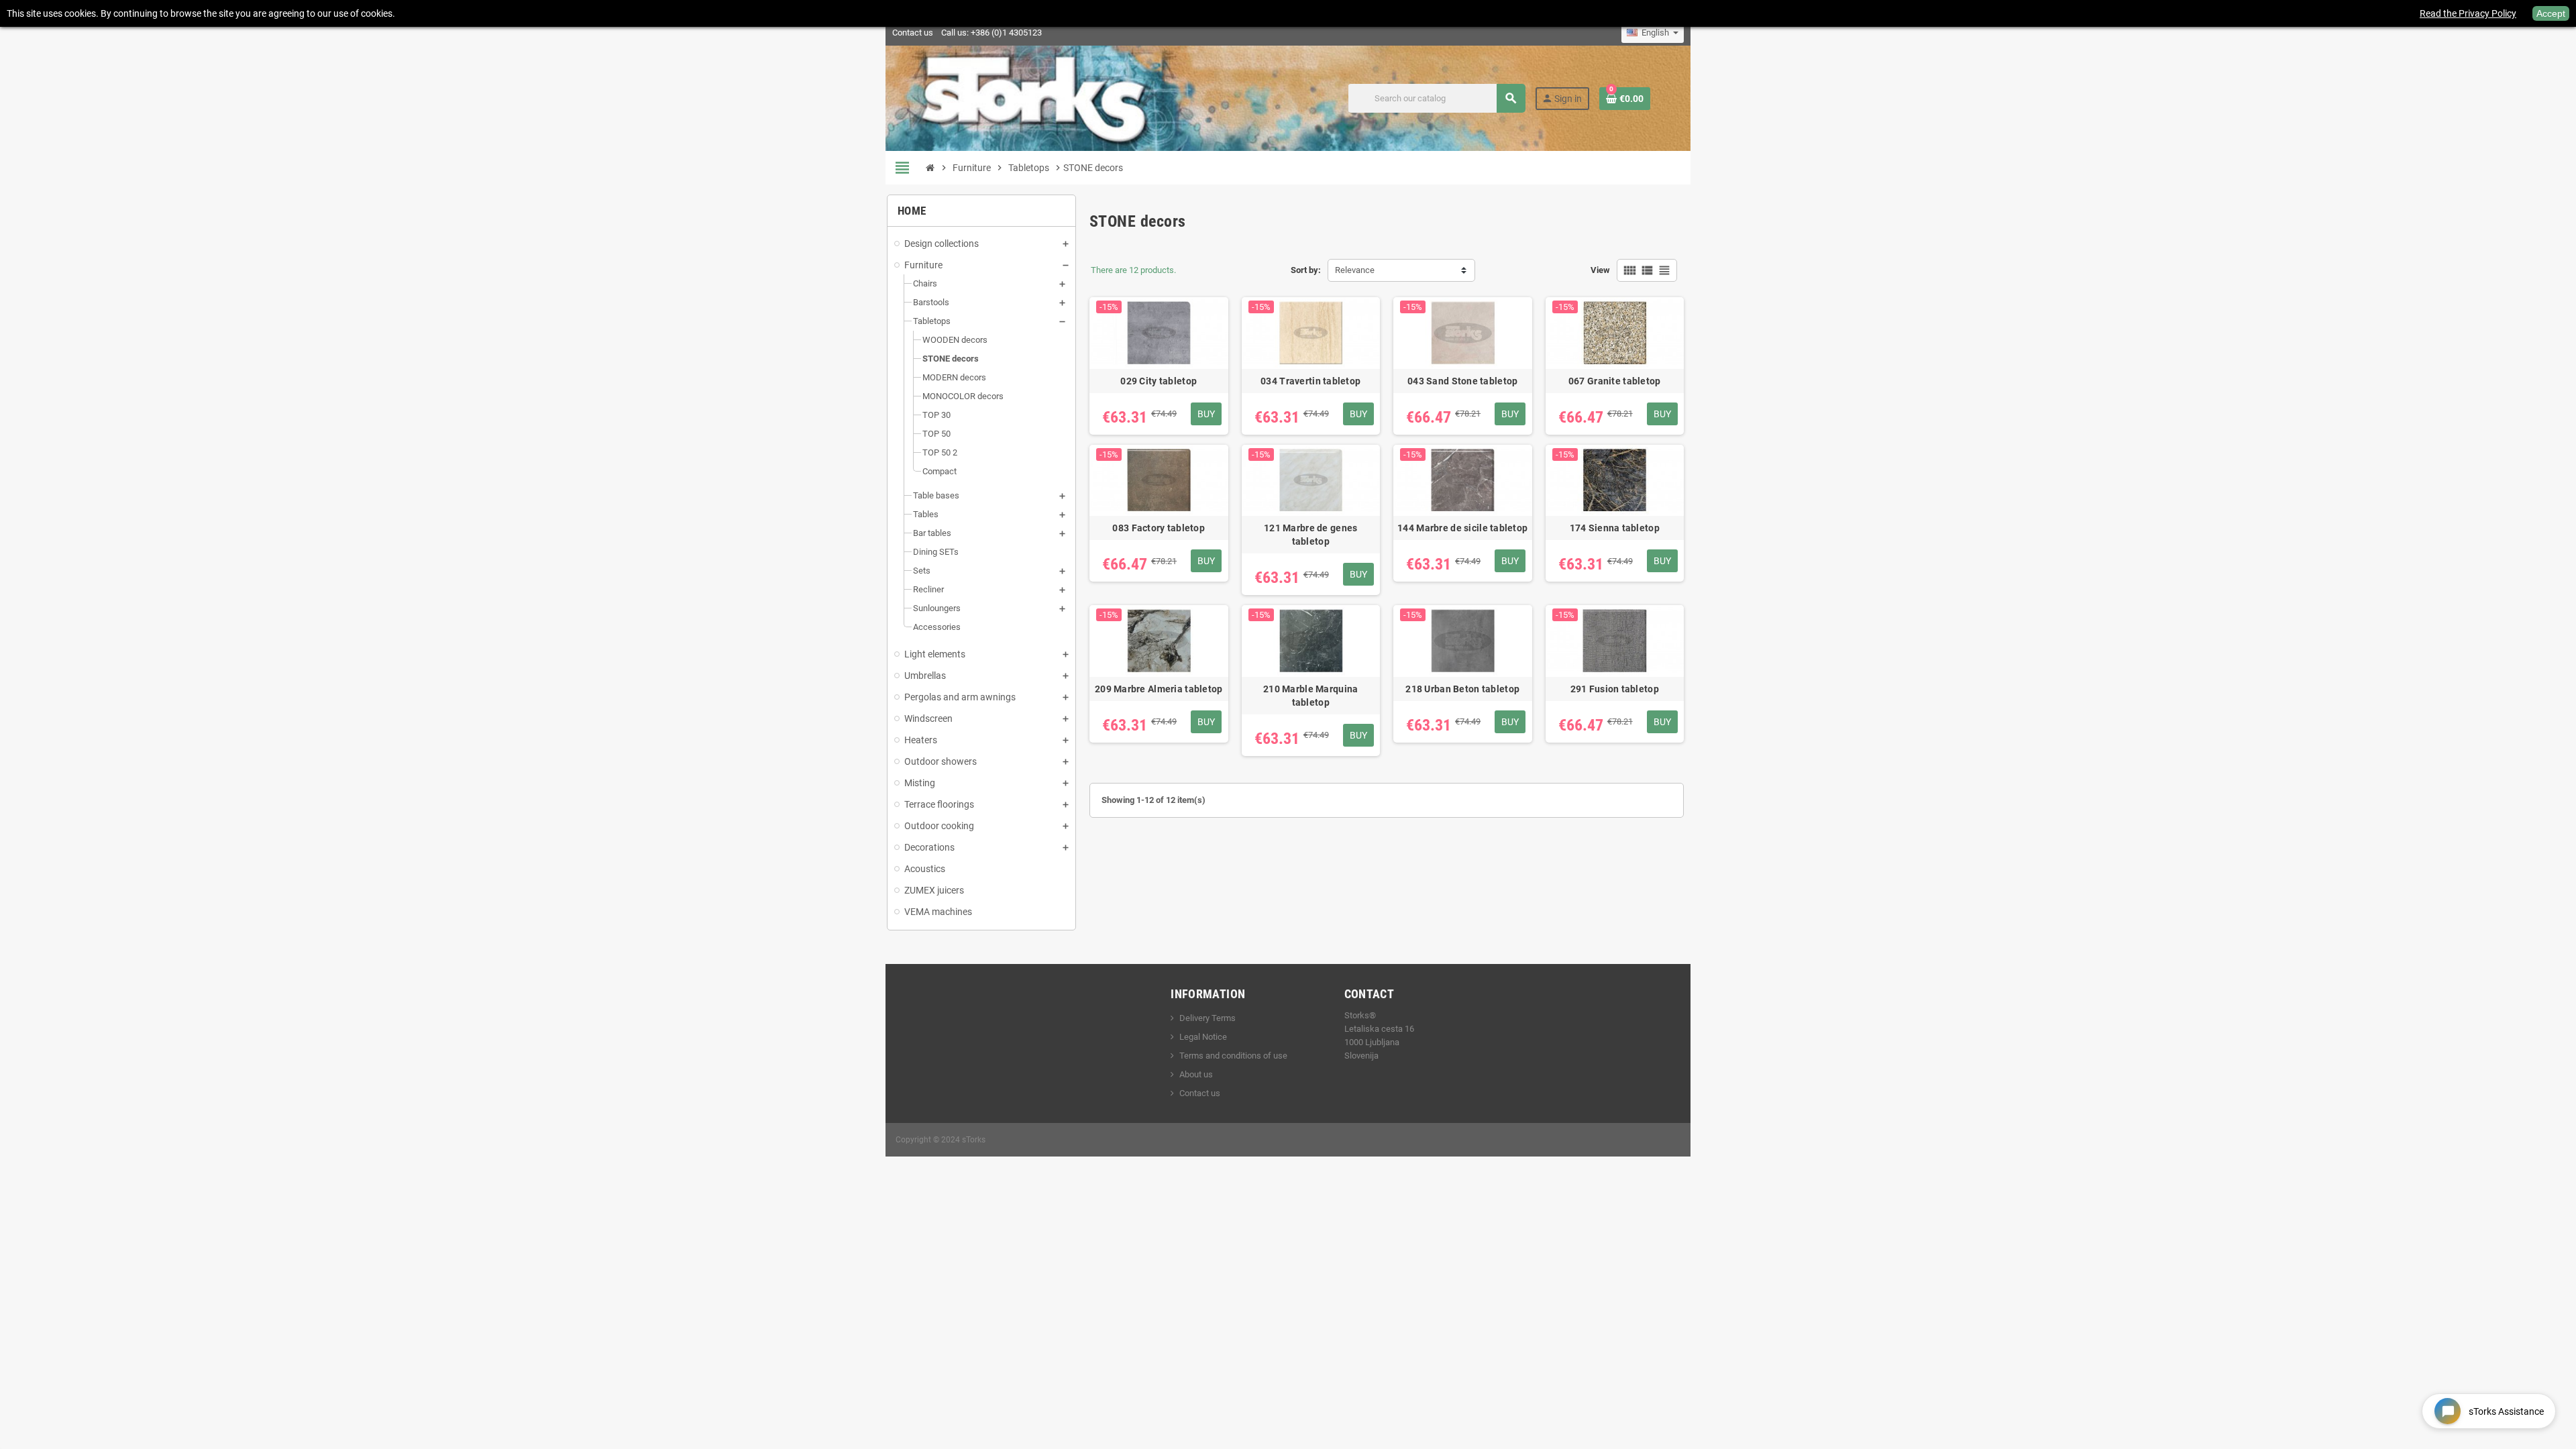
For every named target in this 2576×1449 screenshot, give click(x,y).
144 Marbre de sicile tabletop (1462, 528)
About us (1196, 1074)
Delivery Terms (1207, 1018)
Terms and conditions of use (1233, 1056)
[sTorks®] (1034, 98)
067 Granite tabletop (1615, 381)
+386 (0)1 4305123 (1006, 33)
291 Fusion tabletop (1615, 689)
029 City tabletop (1159, 381)
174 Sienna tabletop (1615, 528)
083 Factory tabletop (1159, 528)
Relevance (1355, 270)
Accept (2551, 13)
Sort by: (1306, 270)
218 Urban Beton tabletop (1462, 689)
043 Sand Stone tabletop (1462, 381)
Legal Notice (1203, 1037)
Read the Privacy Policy (2468, 13)
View (1600, 270)
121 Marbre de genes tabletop (1310, 535)
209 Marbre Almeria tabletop (1159, 689)
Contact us (913, 33)
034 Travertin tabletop (1310, 381)
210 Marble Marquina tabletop (1310, 696)
